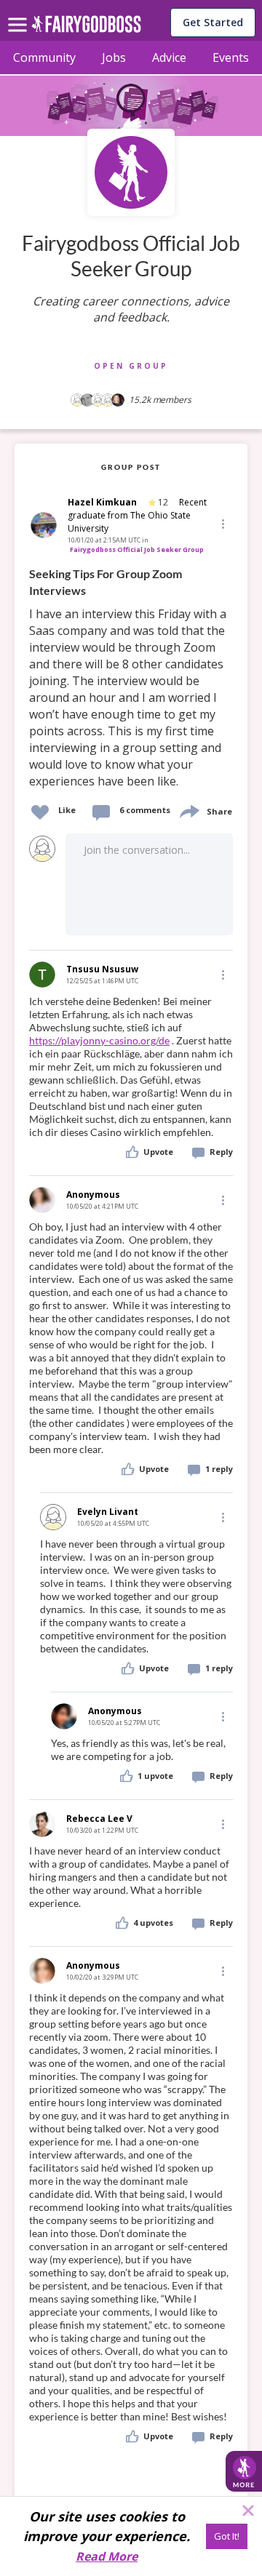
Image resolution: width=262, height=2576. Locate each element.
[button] (222, 524)
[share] (188, 810)
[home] (86, 28)
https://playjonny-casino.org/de (99, 1040)
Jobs (114, 57)
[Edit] (222, 523)
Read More (107, 2556)
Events (231, 57)
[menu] (20, 13)
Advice (169, 57)
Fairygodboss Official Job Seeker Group (137, 549)
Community (44, 57)
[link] (131, 678)
